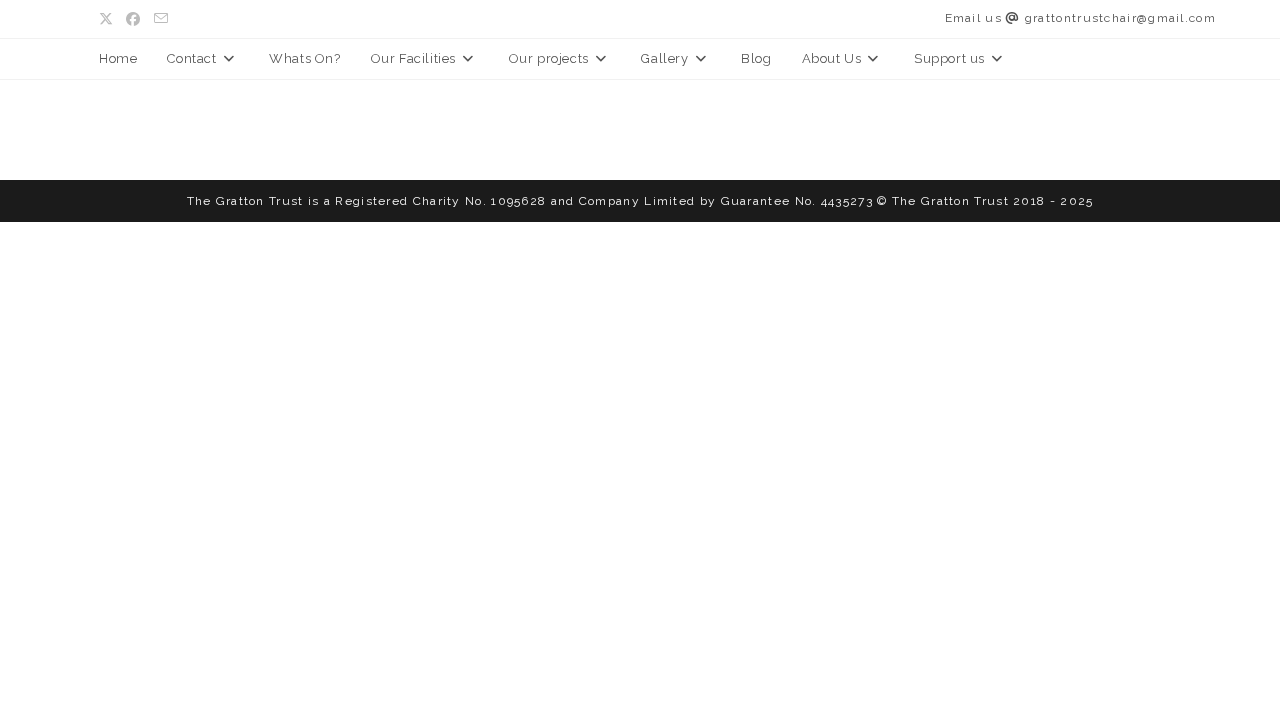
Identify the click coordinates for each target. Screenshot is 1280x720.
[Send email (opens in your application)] (161, 19)
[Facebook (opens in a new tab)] (133, 19)
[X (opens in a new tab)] (109, 19)
